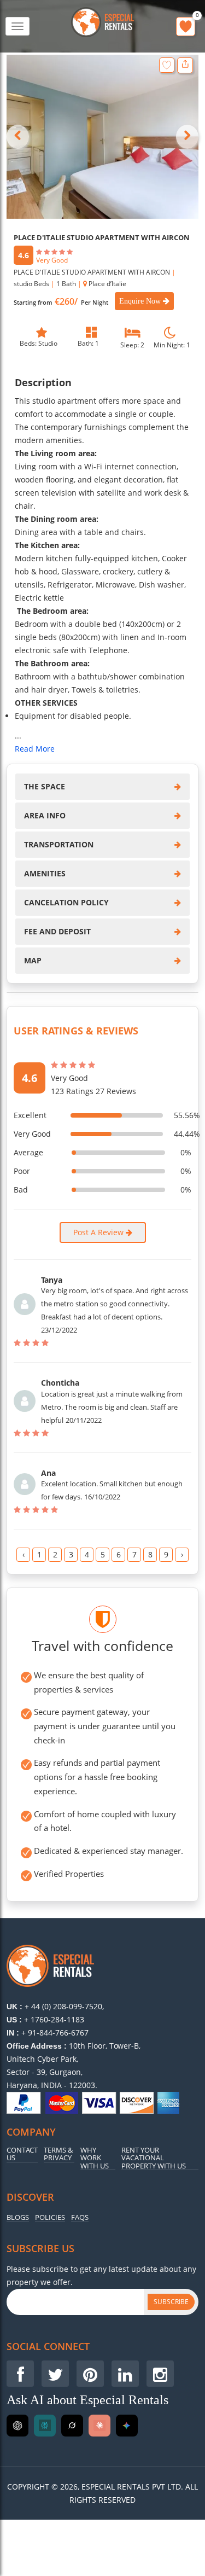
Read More (35, 749)
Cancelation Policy (66, 902)
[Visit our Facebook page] (20, 2374)
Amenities (45, 873)
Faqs (80, 2217)
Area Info (45, 815)
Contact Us (22, 2154)
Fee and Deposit (57, 931)
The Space (45, 786)
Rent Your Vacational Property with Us (154, 2158)
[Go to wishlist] (186, 27)
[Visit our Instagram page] (160, 2374)
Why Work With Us (95, 2158)
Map (33, 960)
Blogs (18, 2217)
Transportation (59, 844)
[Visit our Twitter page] (55, 2374)
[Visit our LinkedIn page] (125, 2374)
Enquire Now (141, 301)
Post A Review (99, 1232)
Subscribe (171, 2302)
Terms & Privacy (58, 2154)
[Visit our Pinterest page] (90, 2374)
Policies (50, 2217)
